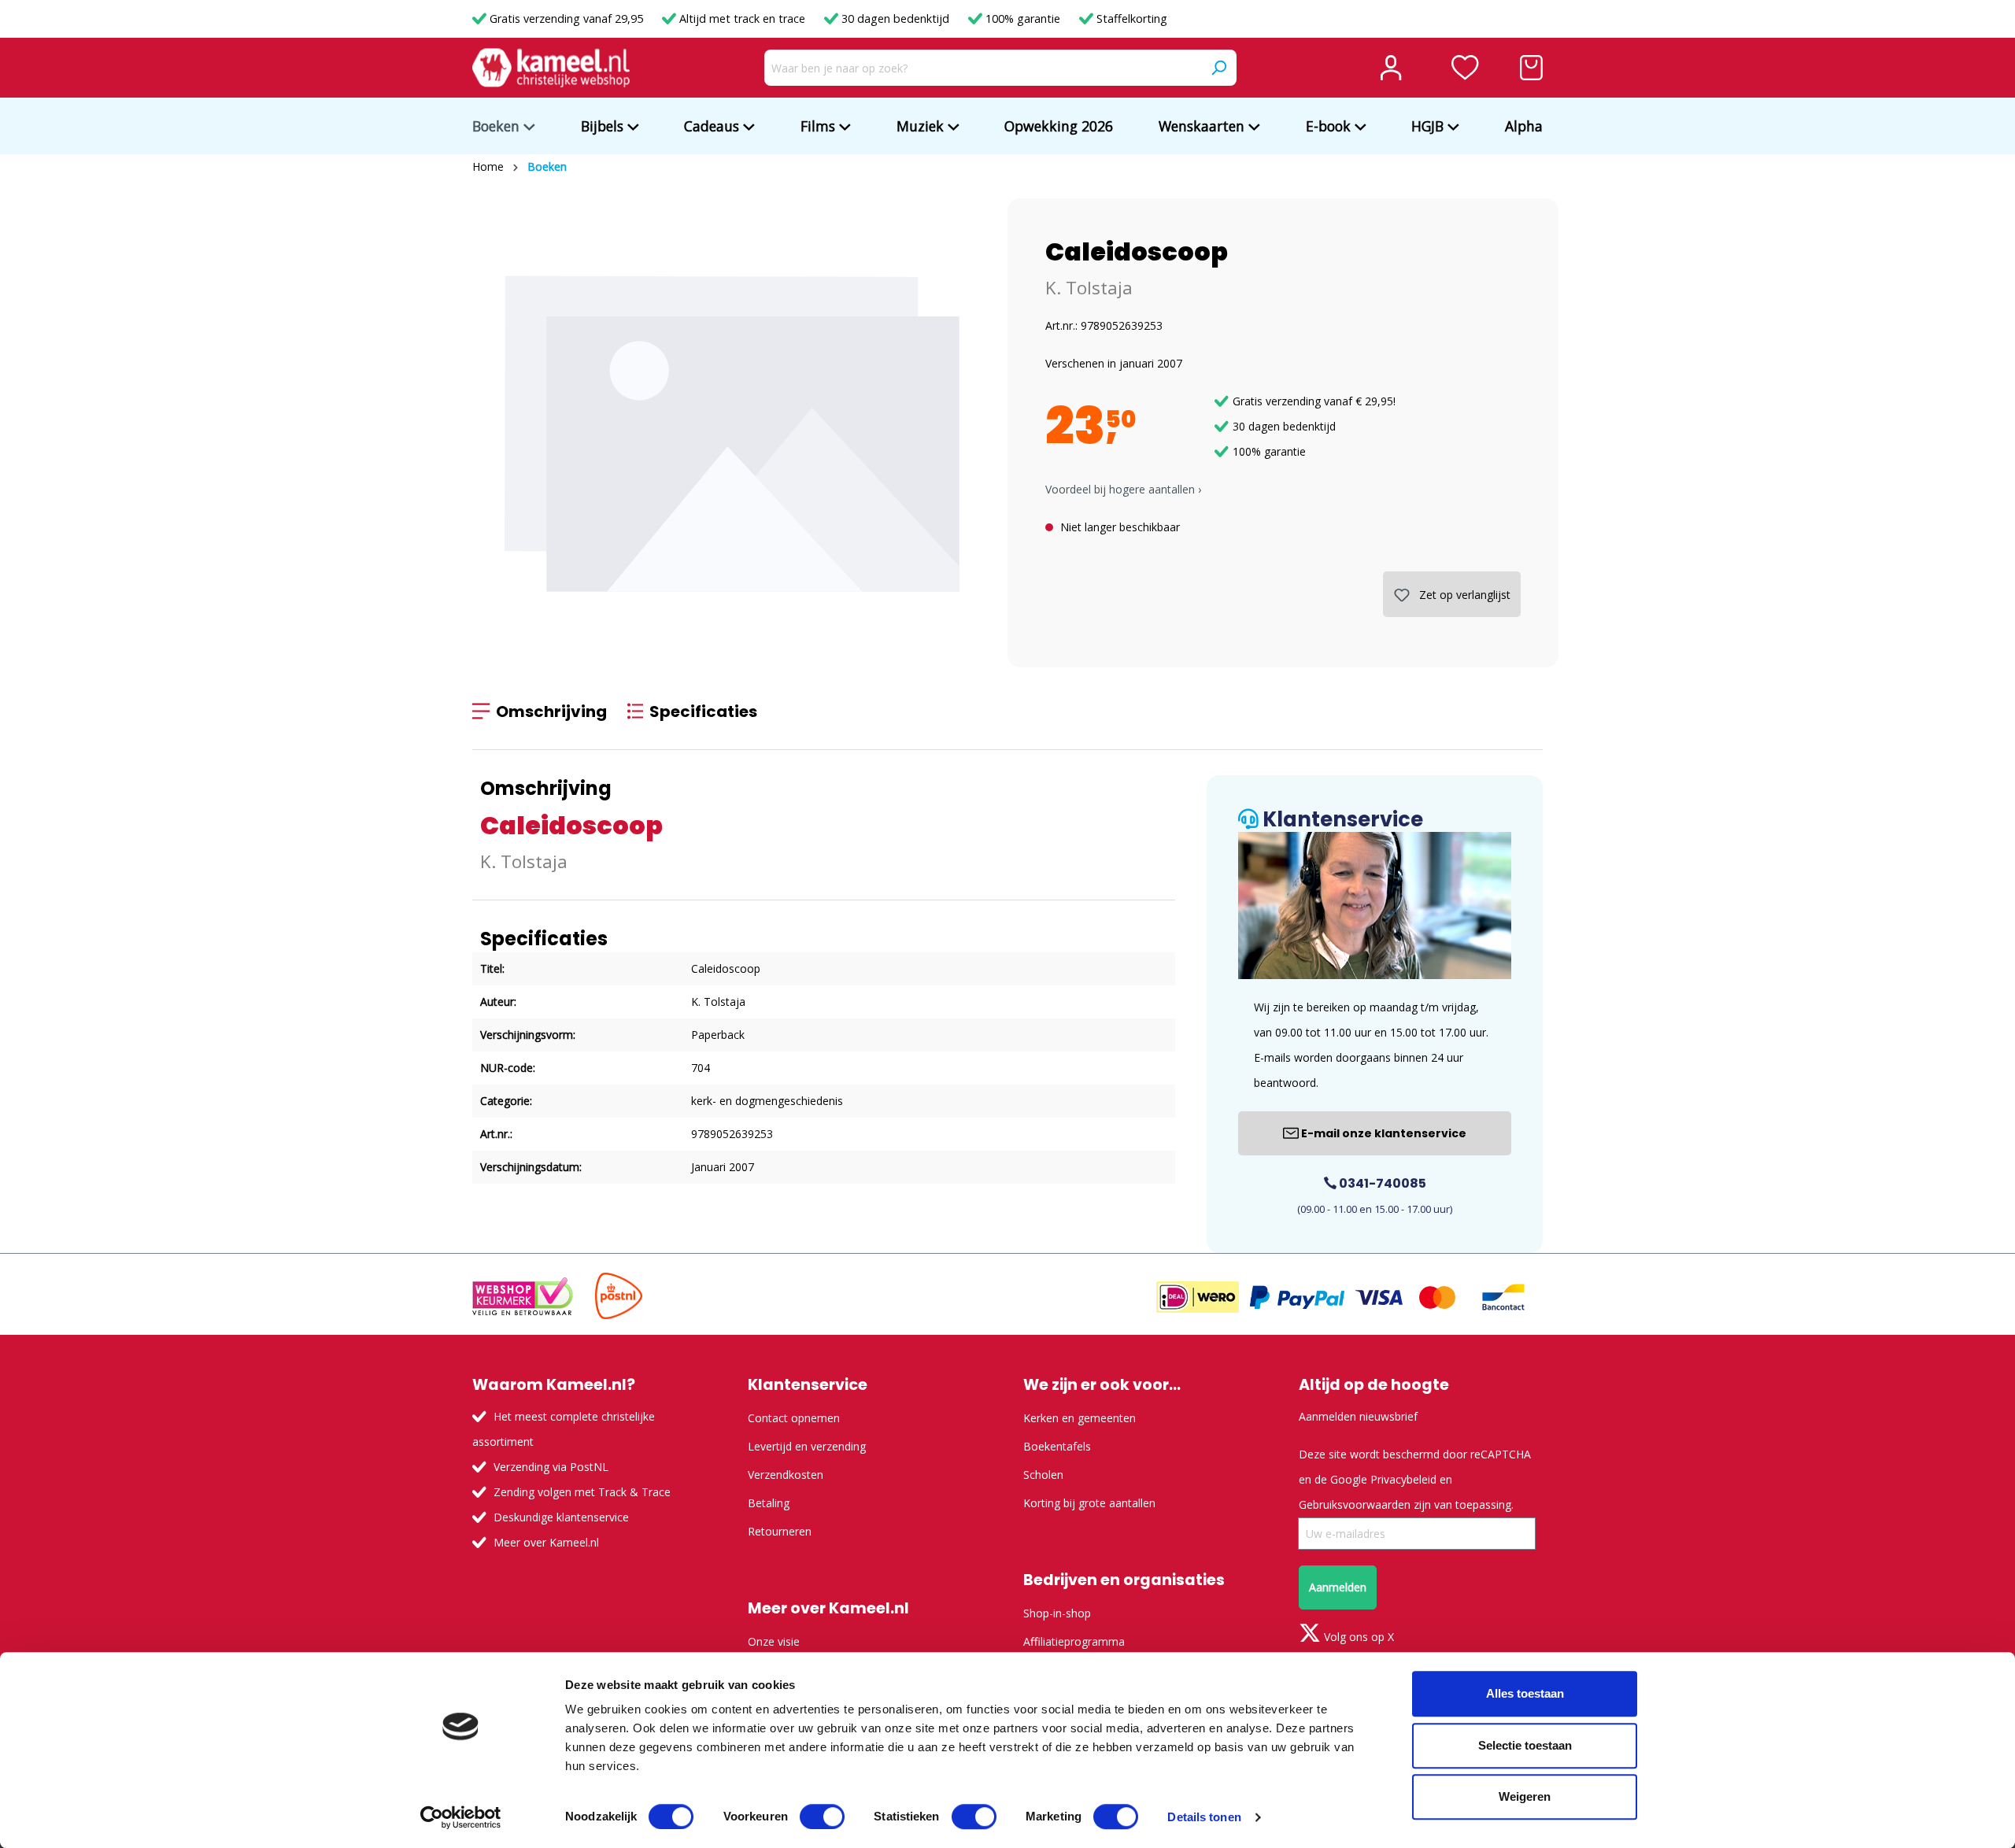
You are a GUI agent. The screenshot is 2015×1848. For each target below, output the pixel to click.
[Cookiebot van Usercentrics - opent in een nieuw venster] (461, 1817)
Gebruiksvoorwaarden (1355, 1504)
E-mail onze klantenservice (1383, 1133)
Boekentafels (1057, 1446)
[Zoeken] (1218, 68)
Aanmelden (1338, 1587)
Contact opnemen (794, 1418)
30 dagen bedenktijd (895, 18)
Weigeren (1525, 1796)
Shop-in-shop (1057, 1613)
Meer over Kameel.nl (546, 1542)
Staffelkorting (1130, 18)
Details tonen (1204, 1817)
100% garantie (1023, 18)
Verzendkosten (786, 1475)
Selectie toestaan (1525, 1745)
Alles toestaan (1525, 1693)
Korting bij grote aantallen (1089, 1503)
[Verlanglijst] (1465, 68)
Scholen (1043, 1475)
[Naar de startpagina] (551, 68)
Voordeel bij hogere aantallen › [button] (1123, 489)
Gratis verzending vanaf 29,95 (566, 18)
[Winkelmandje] (1531, 68)
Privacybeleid (1403, 1479)
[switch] (822, 1817)
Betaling (769, 1503)
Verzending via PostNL (551, 1467)
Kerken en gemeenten (1080, 1418)
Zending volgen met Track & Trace (582, 1492)
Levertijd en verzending (807, 1446)
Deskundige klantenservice (561, 1517)
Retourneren (780, 1531)
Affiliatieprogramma (1074, 1641)
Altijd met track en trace (742, 18)
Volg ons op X (1357, 1637)
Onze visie (774, 1641)
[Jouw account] (1391, 68)
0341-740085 (1381, 1183)
